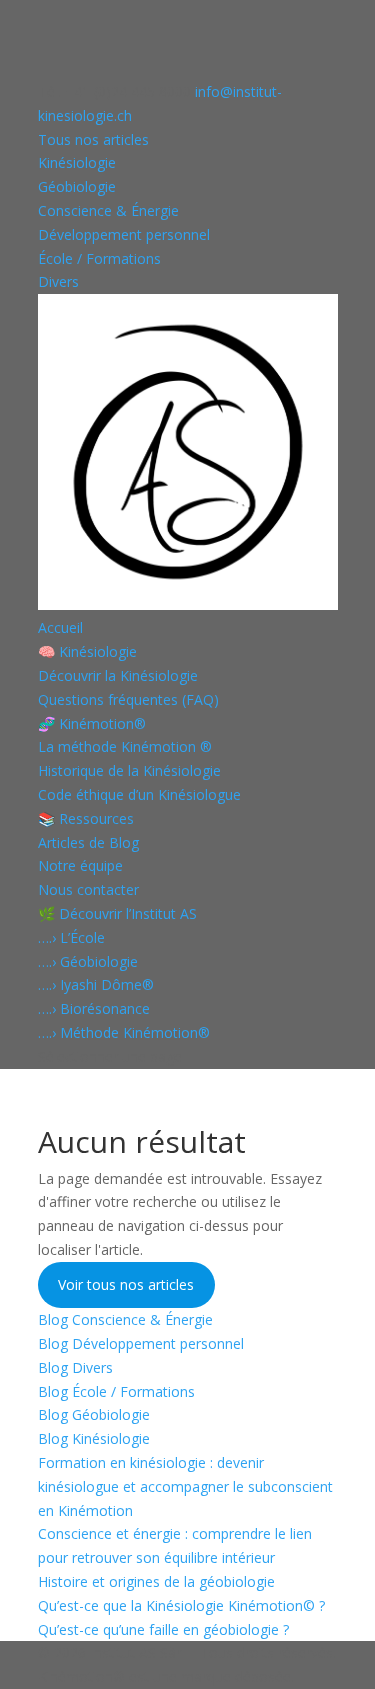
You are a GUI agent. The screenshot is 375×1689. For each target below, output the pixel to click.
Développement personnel (124, 234)
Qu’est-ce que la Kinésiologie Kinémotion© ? (181, 1605)
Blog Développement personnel (141, 1343)
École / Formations (99, 258)
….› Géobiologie (88, 961)
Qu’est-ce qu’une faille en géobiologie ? (163, 1629)
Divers (58, 281)
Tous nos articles (93, 139)
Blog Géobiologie (94, 1414)
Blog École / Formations (116, 1391)
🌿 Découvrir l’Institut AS (117, 913)
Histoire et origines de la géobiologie (156, 1581)
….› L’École (71, 937)
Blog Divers (75, 1367)
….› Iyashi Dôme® (96, 984)
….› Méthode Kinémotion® (124, 1032)
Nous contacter (88, 889)
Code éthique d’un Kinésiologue (139, 794)
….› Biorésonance (94, 1008)
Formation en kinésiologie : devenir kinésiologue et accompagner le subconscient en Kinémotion (185, 1486)
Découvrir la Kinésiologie (118, 675)
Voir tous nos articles (126, 1284)
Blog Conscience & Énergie (125, 1319)
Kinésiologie (77, 162)
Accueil (60, 627)
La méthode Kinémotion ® (125, 746)
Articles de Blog (88, 842)
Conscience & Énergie (108, 210)
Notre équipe (80, 865)
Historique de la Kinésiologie (129, 770)
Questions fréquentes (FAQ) (128, 699)
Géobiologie (77, 186)
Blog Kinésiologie (94, 1438)
